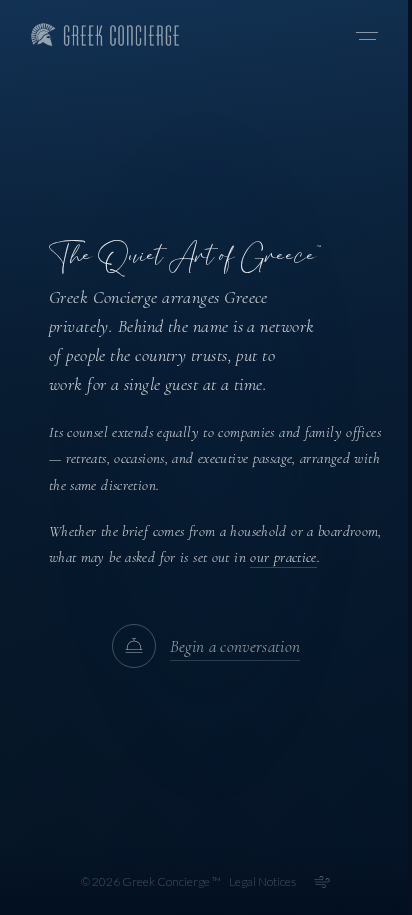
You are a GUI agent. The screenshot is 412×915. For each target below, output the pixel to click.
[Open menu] (367, 36)
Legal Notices (262, 882)
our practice (283, 557)
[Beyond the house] (322, 882)
